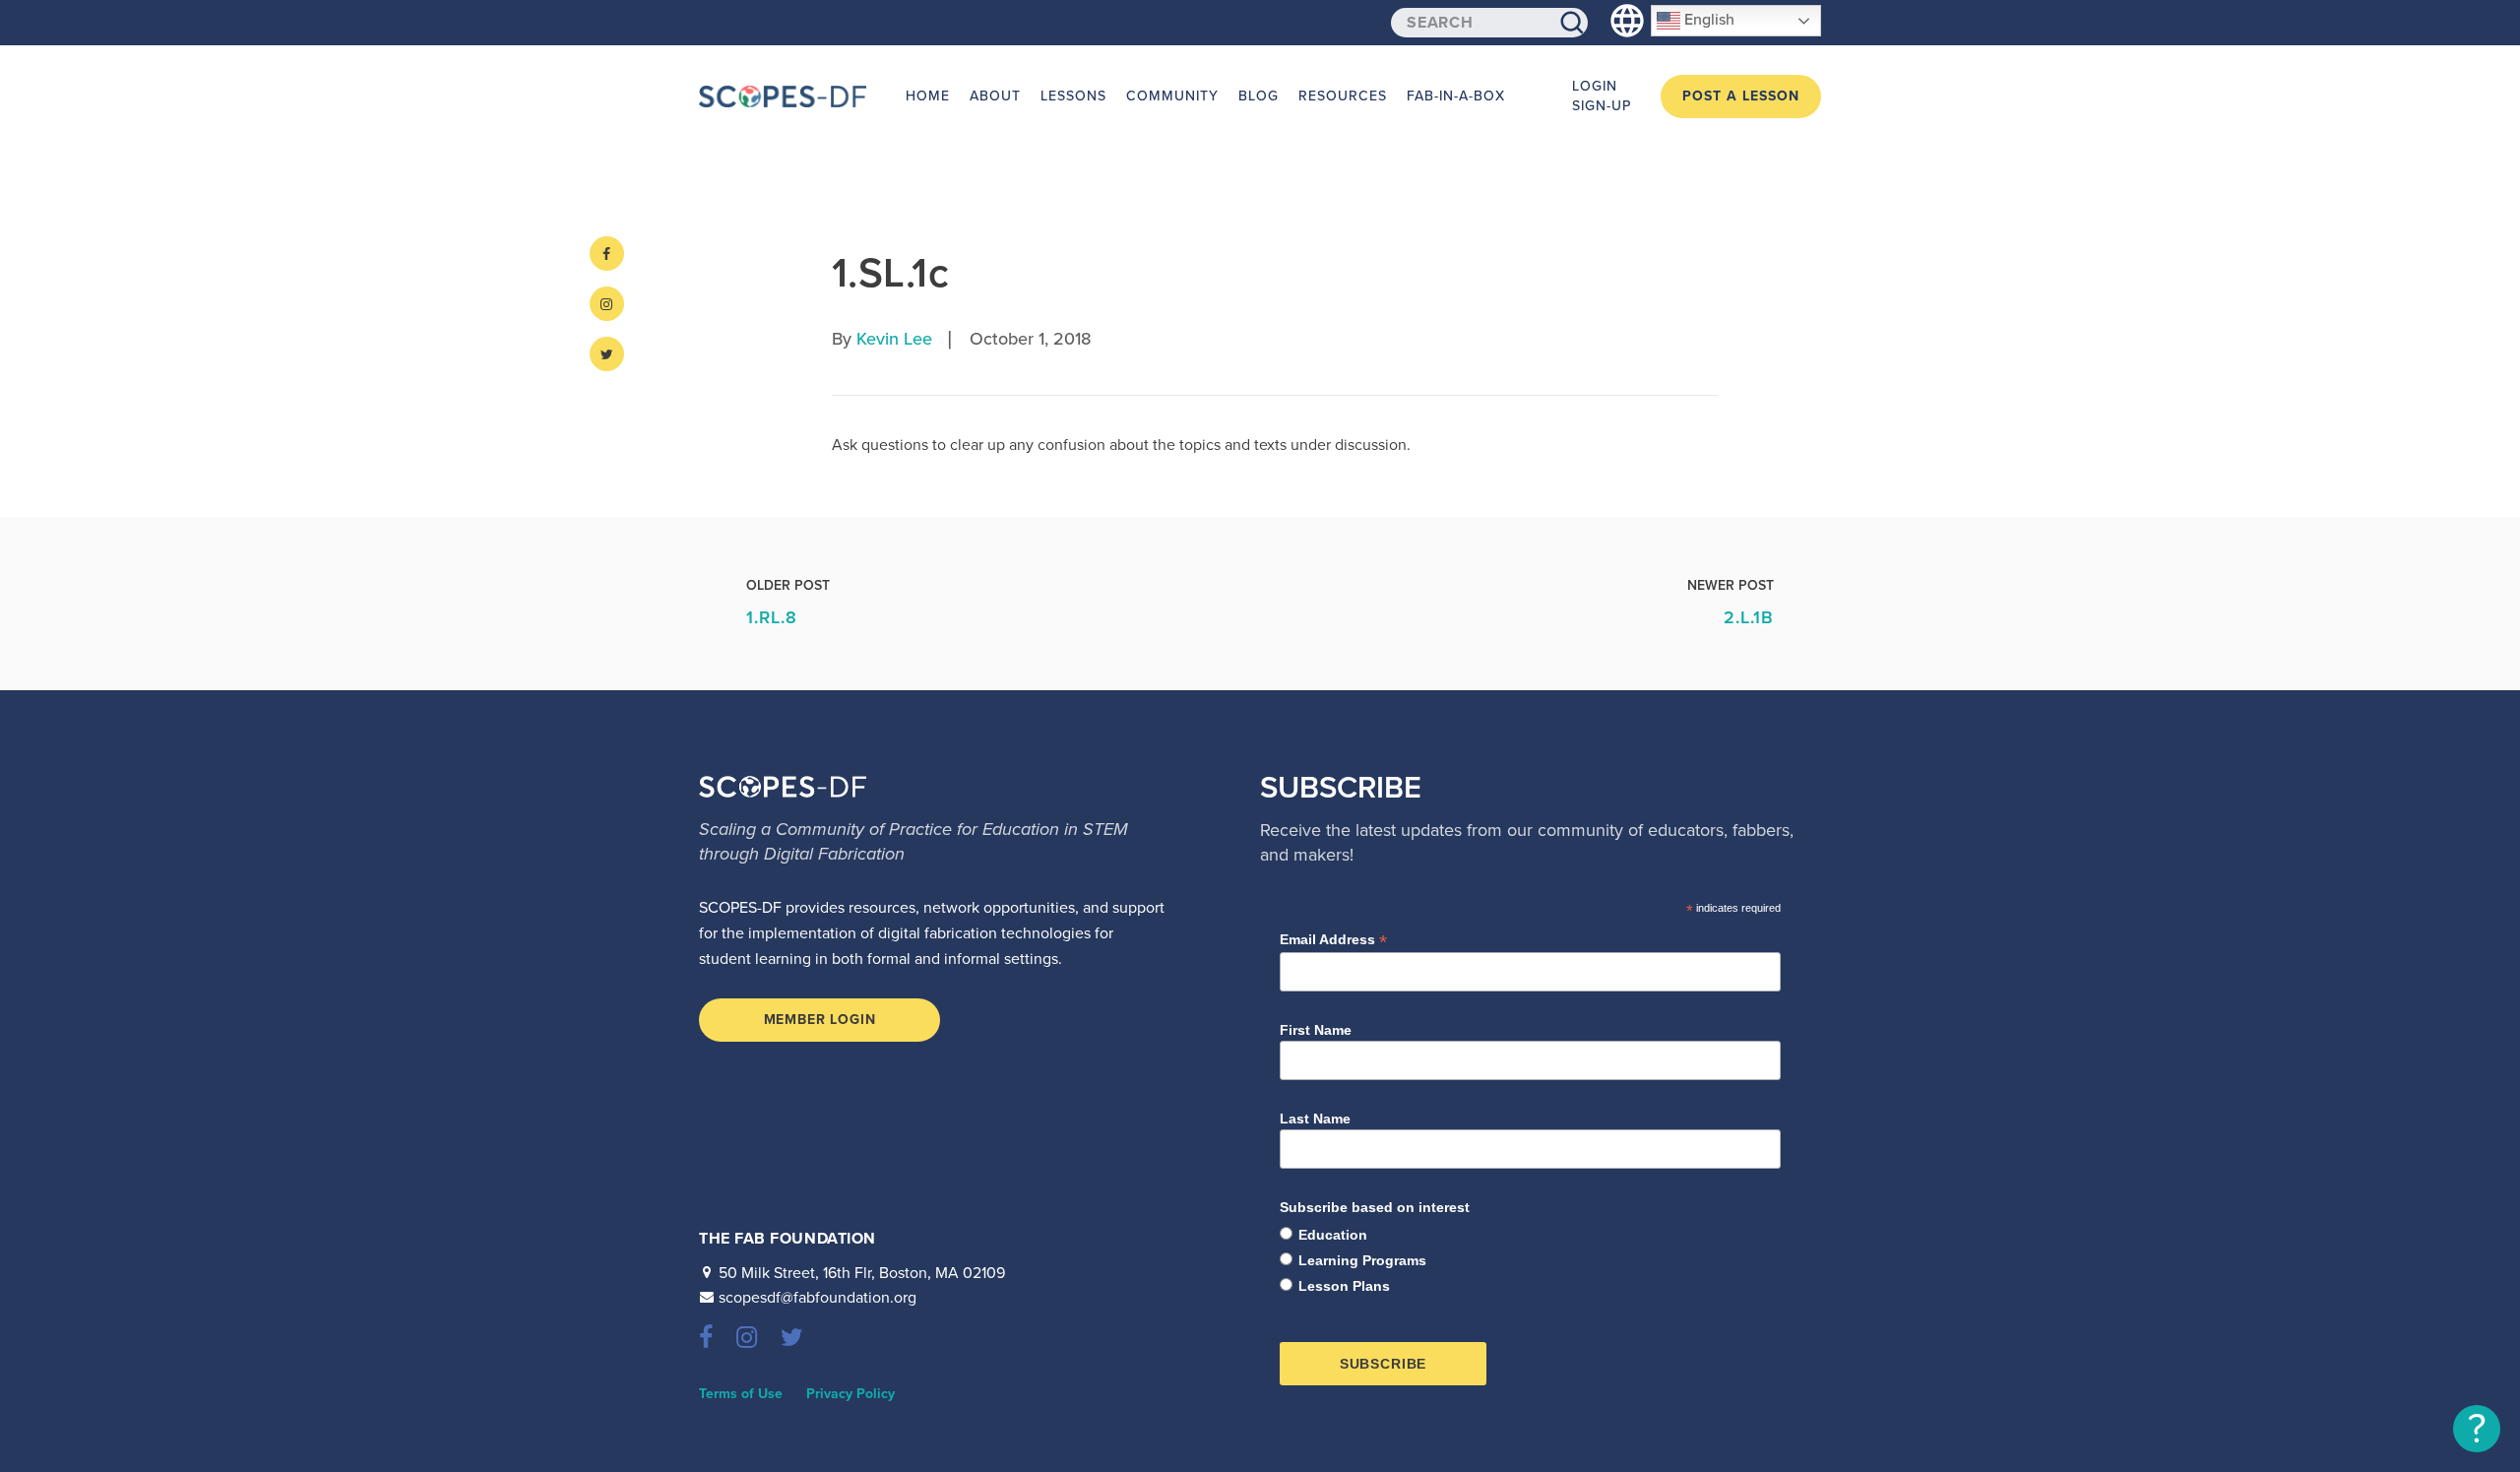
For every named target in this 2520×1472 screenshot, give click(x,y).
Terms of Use (741, 1394)
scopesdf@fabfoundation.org (818, 1298)
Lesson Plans (1344, 1286)
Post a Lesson (1741, 96)
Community (1172, 96)
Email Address (1333, 940)
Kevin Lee (894, 339)
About (995, 96)
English (1707, 20)
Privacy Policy (850, 1394)
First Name (1316, 1030)
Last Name (1315, 1119)
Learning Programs (1362, 1260)
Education (1333, 1235)
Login (1595, 86)
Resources (1343, 96)
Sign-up (1602, 106)
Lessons (1073, 96)
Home (928, 96)
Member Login (820, 1020)
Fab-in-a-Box (1456, 96)
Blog (1259, 96)
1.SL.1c (890, 273)
